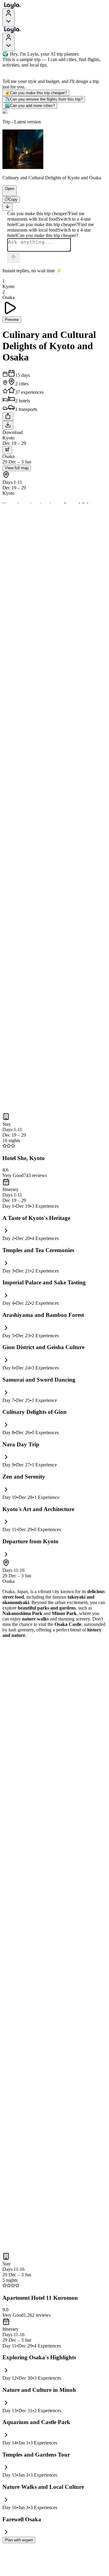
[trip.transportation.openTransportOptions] (7, 450)
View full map (17, 468)
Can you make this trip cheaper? (36, 93)
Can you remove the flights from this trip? (44, 99)
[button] (7, 193)
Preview (12, 320)
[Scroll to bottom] (8, 207)
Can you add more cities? (30, 106)
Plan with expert (19, 2540)
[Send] (13, 258)
